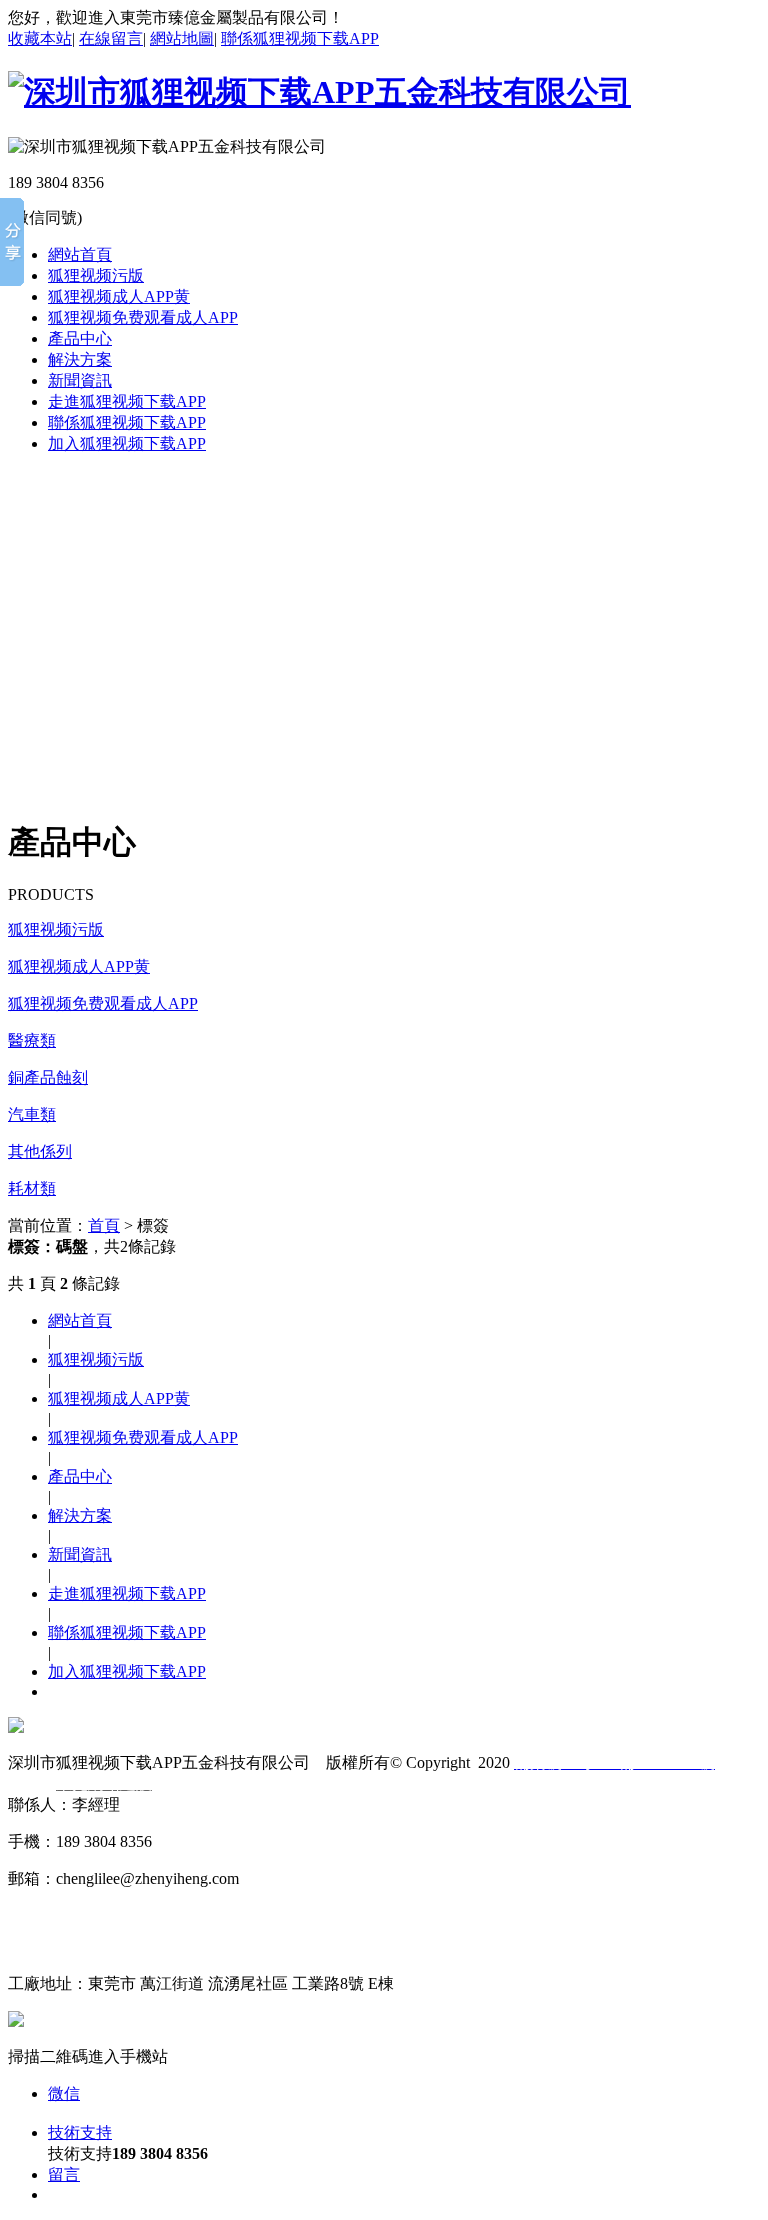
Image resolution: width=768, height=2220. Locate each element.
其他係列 (40, 1151)
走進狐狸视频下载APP (127, 401)
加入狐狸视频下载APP (127, 443)
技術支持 (80, 2132)
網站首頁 (80, 254)
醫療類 (32, 1040)
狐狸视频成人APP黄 (119, 296)
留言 (64, 2174)
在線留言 (111, 38)
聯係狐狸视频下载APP (300, 38)
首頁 (104, 1225)
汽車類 (32, 1114)
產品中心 (80, 338)
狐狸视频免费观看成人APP (143, 317)
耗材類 (32, 1188)
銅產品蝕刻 (48, 1077)
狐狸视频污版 (96, 275)
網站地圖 (182, 38)
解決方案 (80, 359)
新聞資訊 (80, 380)
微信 (64, 2093)
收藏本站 (40, 38)
